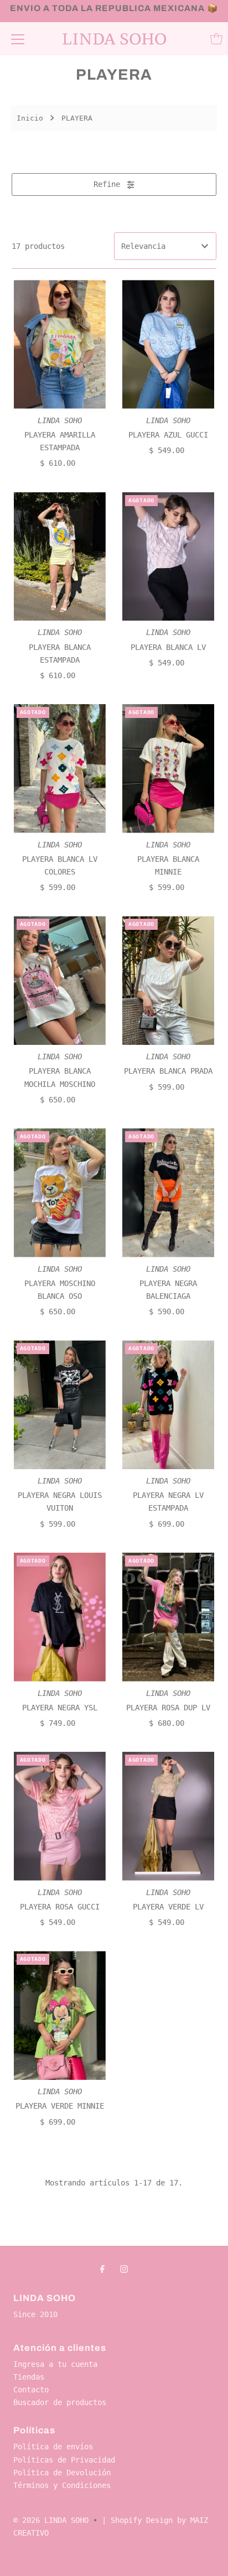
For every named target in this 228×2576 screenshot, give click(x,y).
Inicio (30, 118)
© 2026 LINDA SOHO (51, 2520)
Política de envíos (53, 2447)
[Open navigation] (18, 39)
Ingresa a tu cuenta (55, 2364)
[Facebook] (102, 2269)
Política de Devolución (62, 2473)
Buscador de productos (60, 2402)
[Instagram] (124, 2269)
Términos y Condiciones (62, 2485)
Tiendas (29, 2377)
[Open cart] (216, 39)
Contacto (31, 2390)
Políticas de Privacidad (64, 2460)
